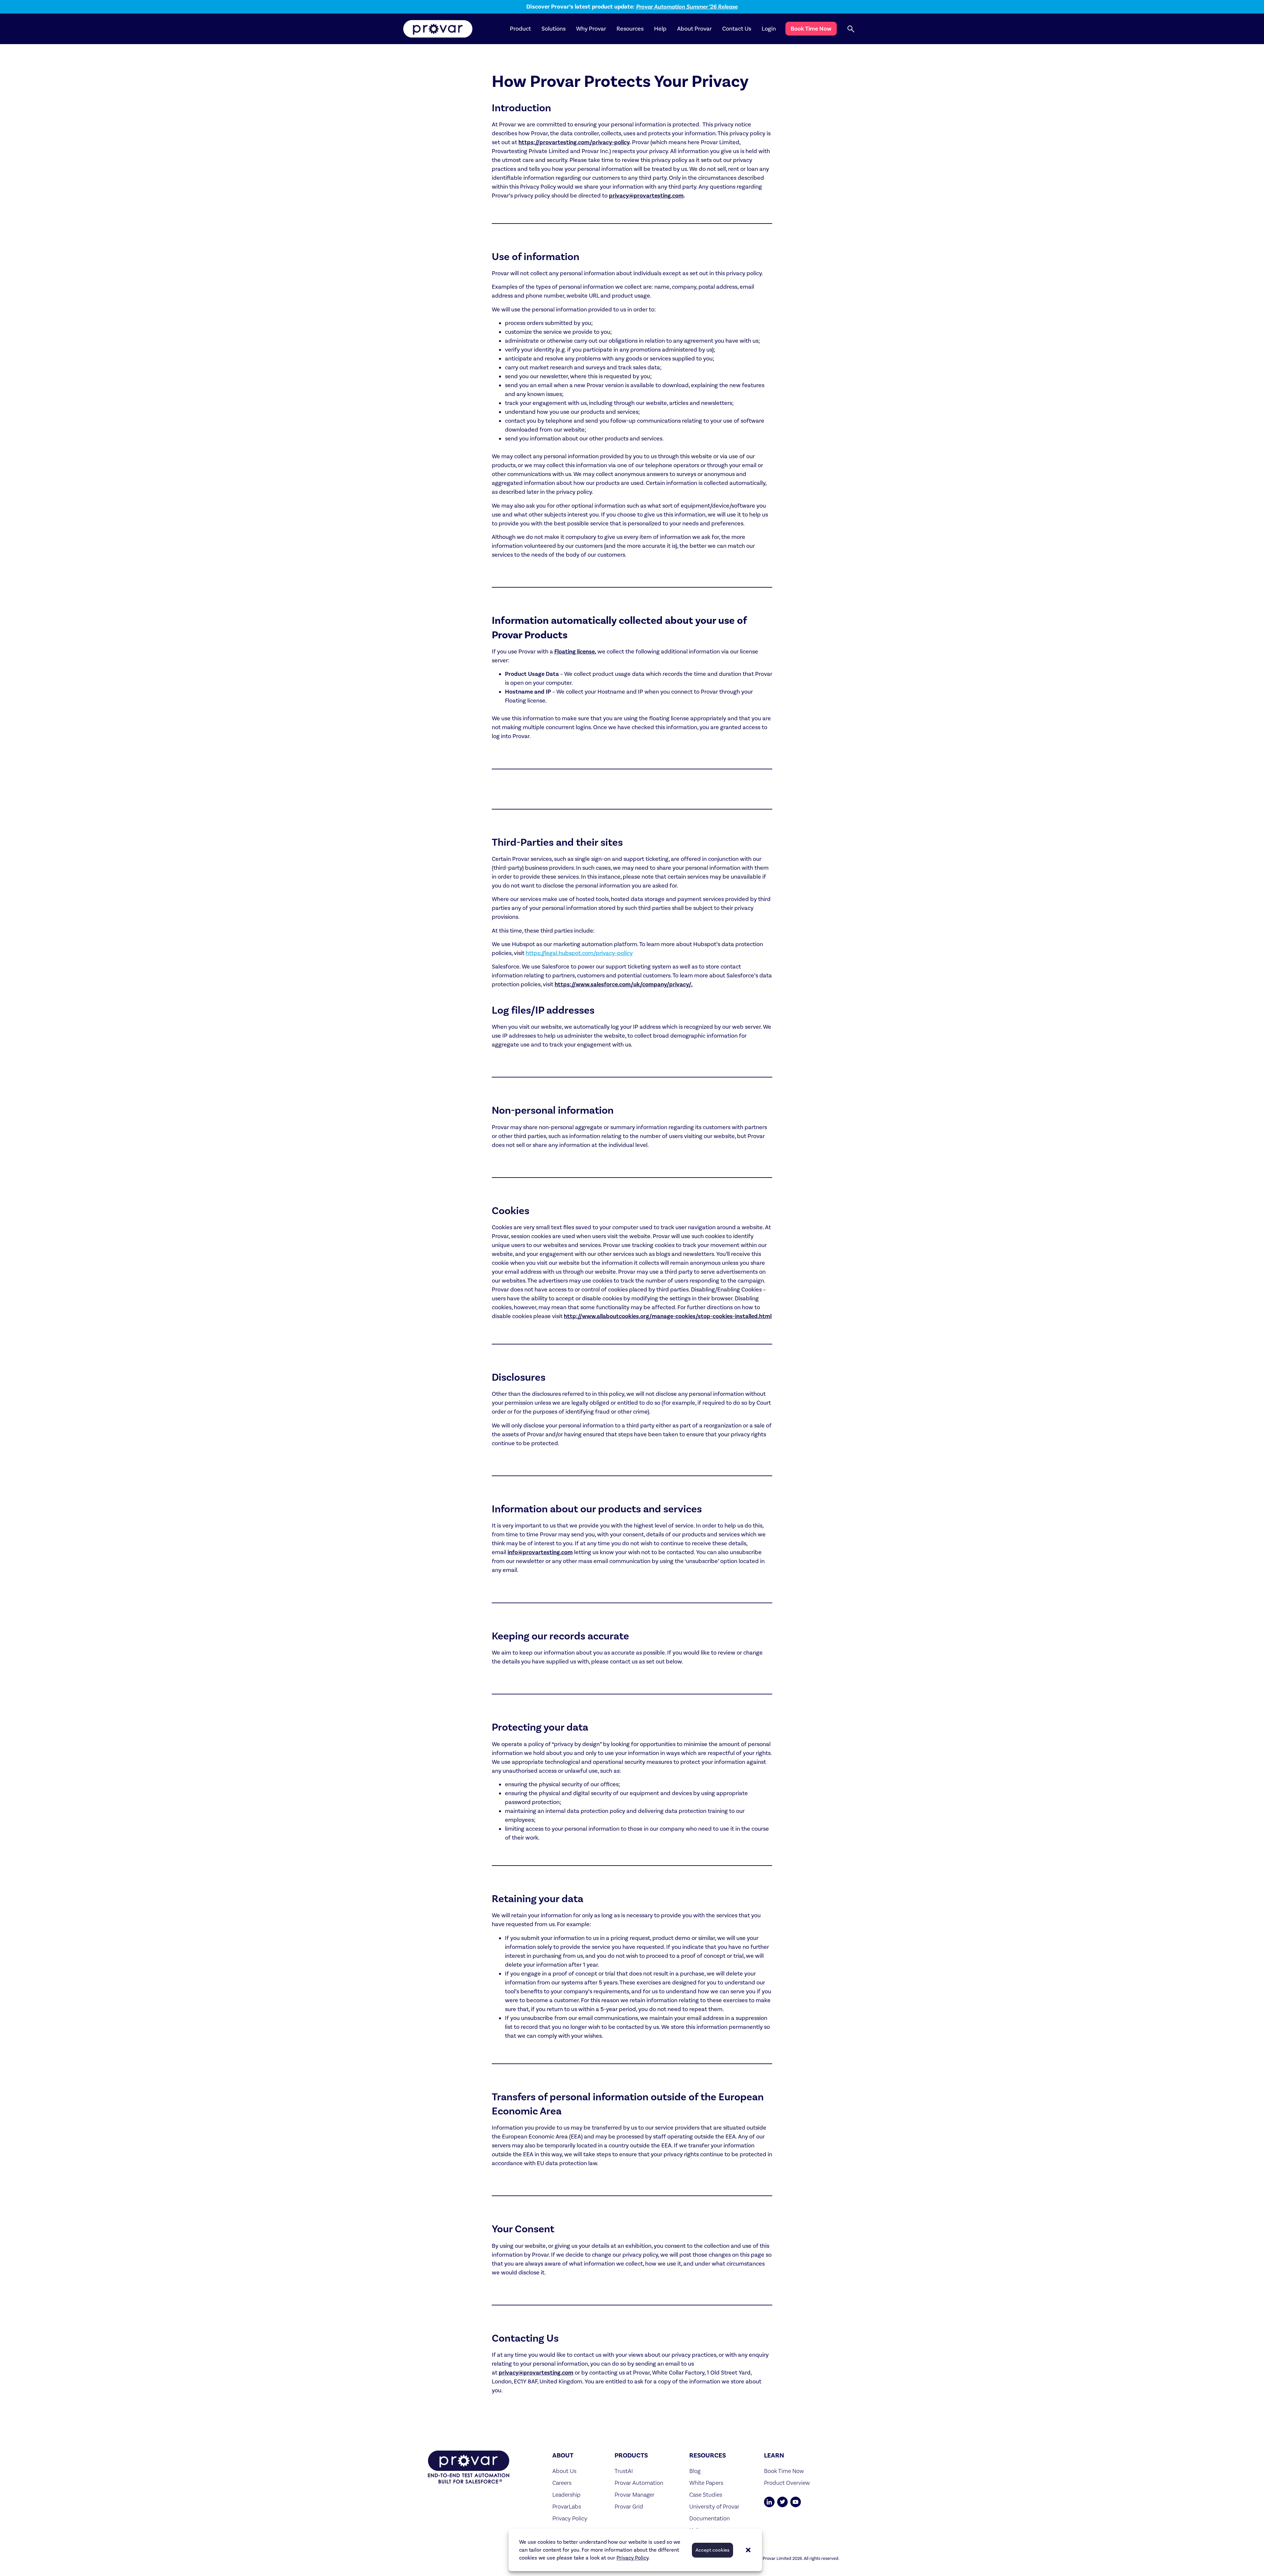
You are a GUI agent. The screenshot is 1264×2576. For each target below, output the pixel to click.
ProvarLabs (567, 2506)
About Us (564, 2471)
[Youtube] (796, 2502)
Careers (562, 2483)
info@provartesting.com (540, 1552)
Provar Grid (629, 2506)
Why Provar (591, 29)
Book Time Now (811, 29)
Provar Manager (634, 2495)
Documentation (710, 2518)
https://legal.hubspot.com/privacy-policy (579, 953)
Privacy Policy (632, 2558)
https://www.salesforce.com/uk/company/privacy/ (623, 984)
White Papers (706, 2483)
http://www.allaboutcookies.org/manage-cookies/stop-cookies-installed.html (668, 1316)
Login (769, 29)
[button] (748, 2550)
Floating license (575, 651)
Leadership (566, 2495)
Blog (695, 2471)
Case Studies (706, 2495)
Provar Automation (639, 2483)
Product (520, 29)
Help (660, 29)
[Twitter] (782, 2502)
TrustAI (624, 2471)
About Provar (694, 29)
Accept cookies (712, 2550)
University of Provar (714, 2506)
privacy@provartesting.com (646, 196)
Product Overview (787, 2483)
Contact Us (737, 29)
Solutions (553, 29)
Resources (630, 29)
